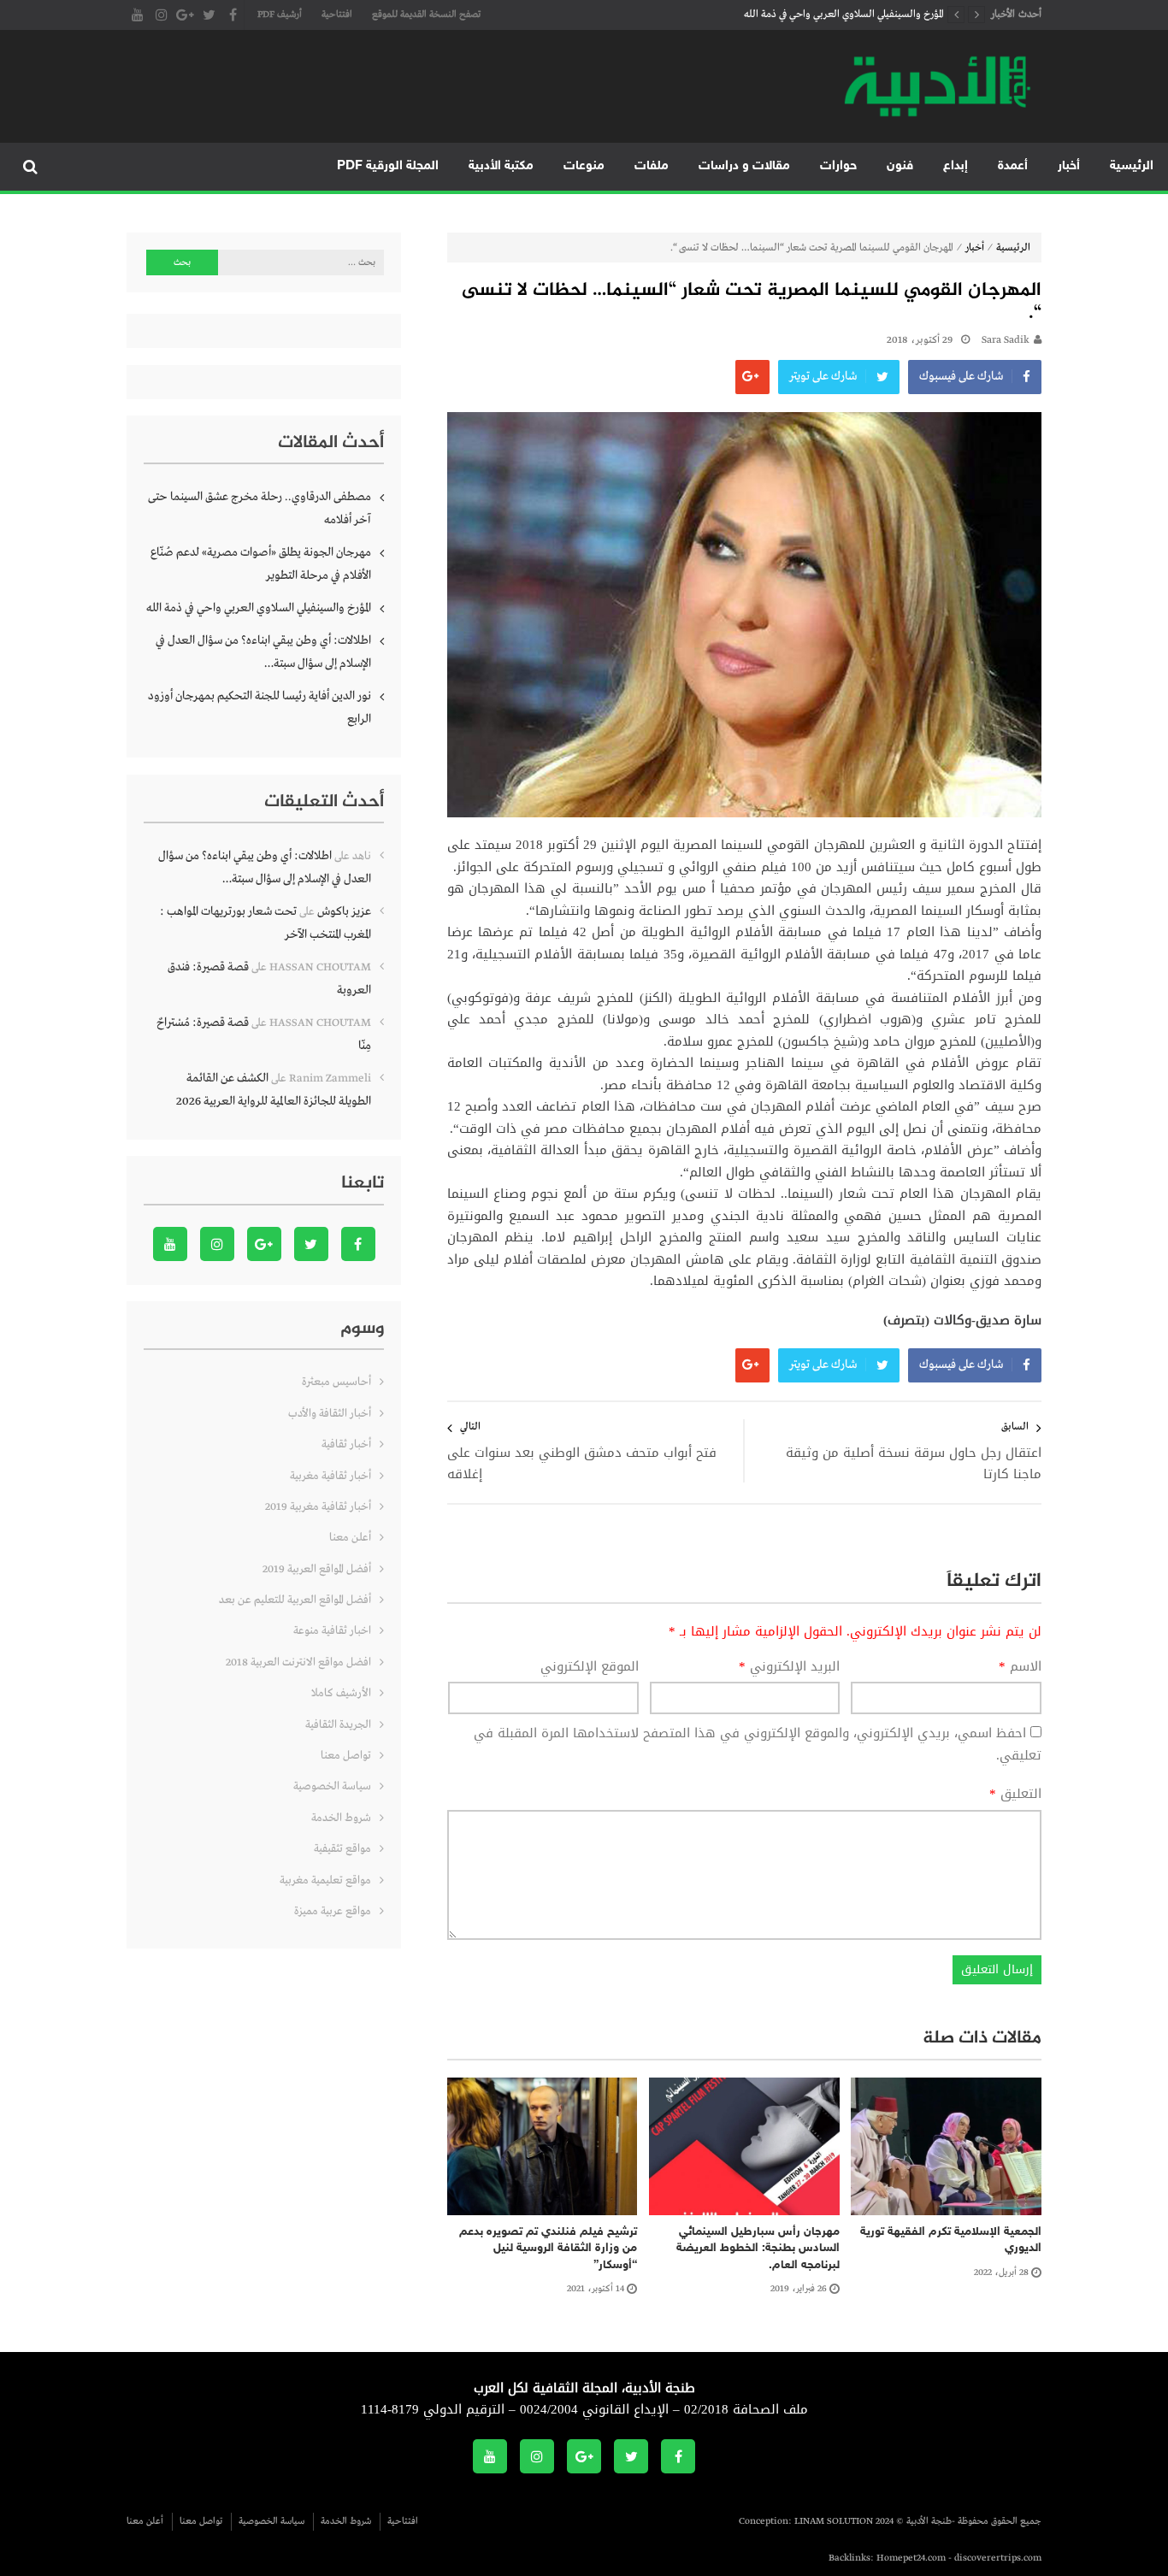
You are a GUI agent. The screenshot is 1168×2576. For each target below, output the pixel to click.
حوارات (838, 166)
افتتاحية (337, 15)
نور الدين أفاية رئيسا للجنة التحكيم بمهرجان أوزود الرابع (260, 707)
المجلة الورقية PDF (388, 166)
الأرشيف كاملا (341, 1693)
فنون (900, 166)
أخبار (1069, 166)
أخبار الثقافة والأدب (330, 1414)
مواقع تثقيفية (342, 1849)
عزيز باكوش (344, 911)
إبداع (956, 166)
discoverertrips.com (998, 2558)
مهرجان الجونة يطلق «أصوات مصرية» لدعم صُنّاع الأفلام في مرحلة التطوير (261, 564)
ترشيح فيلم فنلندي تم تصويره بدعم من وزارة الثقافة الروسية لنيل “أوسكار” (548, 2249)
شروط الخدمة (341, 1818)
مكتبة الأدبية (501, 166)
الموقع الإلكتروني (590, 1667)
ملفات (652, 166)
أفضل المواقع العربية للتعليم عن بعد (295, 1600)
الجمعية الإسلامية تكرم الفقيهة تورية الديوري (951, 2240)
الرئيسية (1132, 166)
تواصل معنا (346, 1756)
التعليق (1015, 1795)
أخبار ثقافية (346, 1444)
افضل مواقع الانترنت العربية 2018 (298, 1662)
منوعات (584, 166)
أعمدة (1013, 166)
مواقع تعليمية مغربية (325, 1880)
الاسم (1020, 1667)
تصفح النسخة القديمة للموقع (426, 15)
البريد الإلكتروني (789, 1667)
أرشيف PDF (280, 15)
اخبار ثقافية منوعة (332, 1631)
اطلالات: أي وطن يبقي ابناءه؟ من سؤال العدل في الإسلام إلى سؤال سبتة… (263, 652)
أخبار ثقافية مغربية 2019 (318, 1507)
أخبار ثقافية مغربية (330, 1476)
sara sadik (1006, 340)
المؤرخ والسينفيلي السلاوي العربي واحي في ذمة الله (844, 15)
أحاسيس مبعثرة (336, 1382)
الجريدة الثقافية (338, 1725)
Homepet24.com (911, 2558)
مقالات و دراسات (744, 166)
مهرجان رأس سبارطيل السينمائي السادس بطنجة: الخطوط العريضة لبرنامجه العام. (758, 2249)
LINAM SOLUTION (834, 2521)
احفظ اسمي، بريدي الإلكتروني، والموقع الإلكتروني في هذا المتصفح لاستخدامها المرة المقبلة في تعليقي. (758, 1744)
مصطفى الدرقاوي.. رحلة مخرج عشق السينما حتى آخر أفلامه (260, 508)
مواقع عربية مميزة (333, 1911)
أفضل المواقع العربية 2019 (317, 1569)
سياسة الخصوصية (332, 1786)
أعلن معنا (350, 1538)
